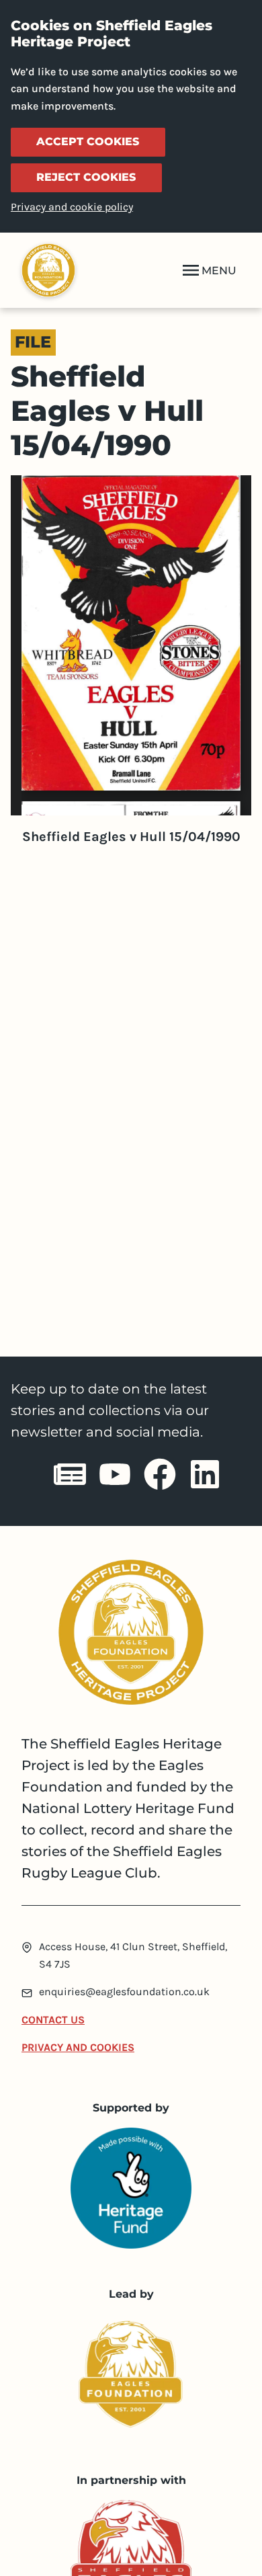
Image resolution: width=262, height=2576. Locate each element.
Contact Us (53, 2020)
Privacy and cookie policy (72, 207)
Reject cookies (86, 177)
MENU (219, 271)
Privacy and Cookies (78, 2047)
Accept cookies (88, 142)
